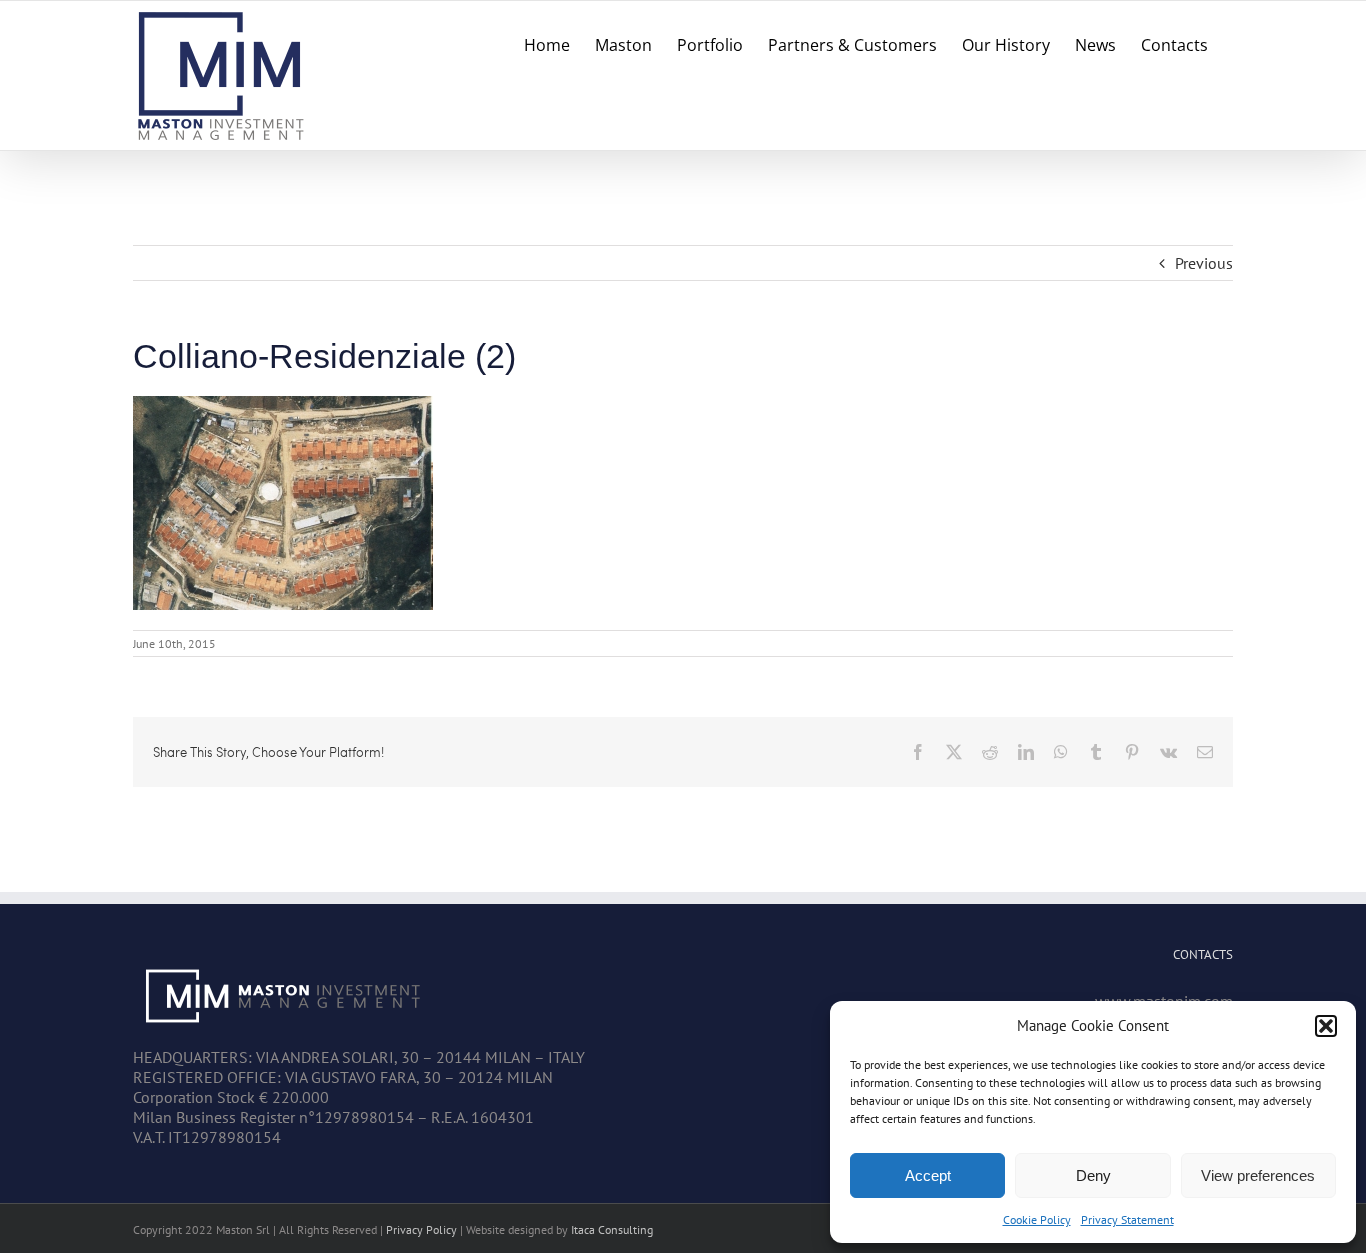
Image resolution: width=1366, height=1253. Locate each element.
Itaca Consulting (612, 1229)
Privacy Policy (421, 1229)
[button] (1326, 1026)
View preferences (1258, 1175)
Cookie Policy (1037, 1219)
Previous (1204, 263)
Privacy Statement (1127, 1219)
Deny (1093, 1175)
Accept (928, 1175)
